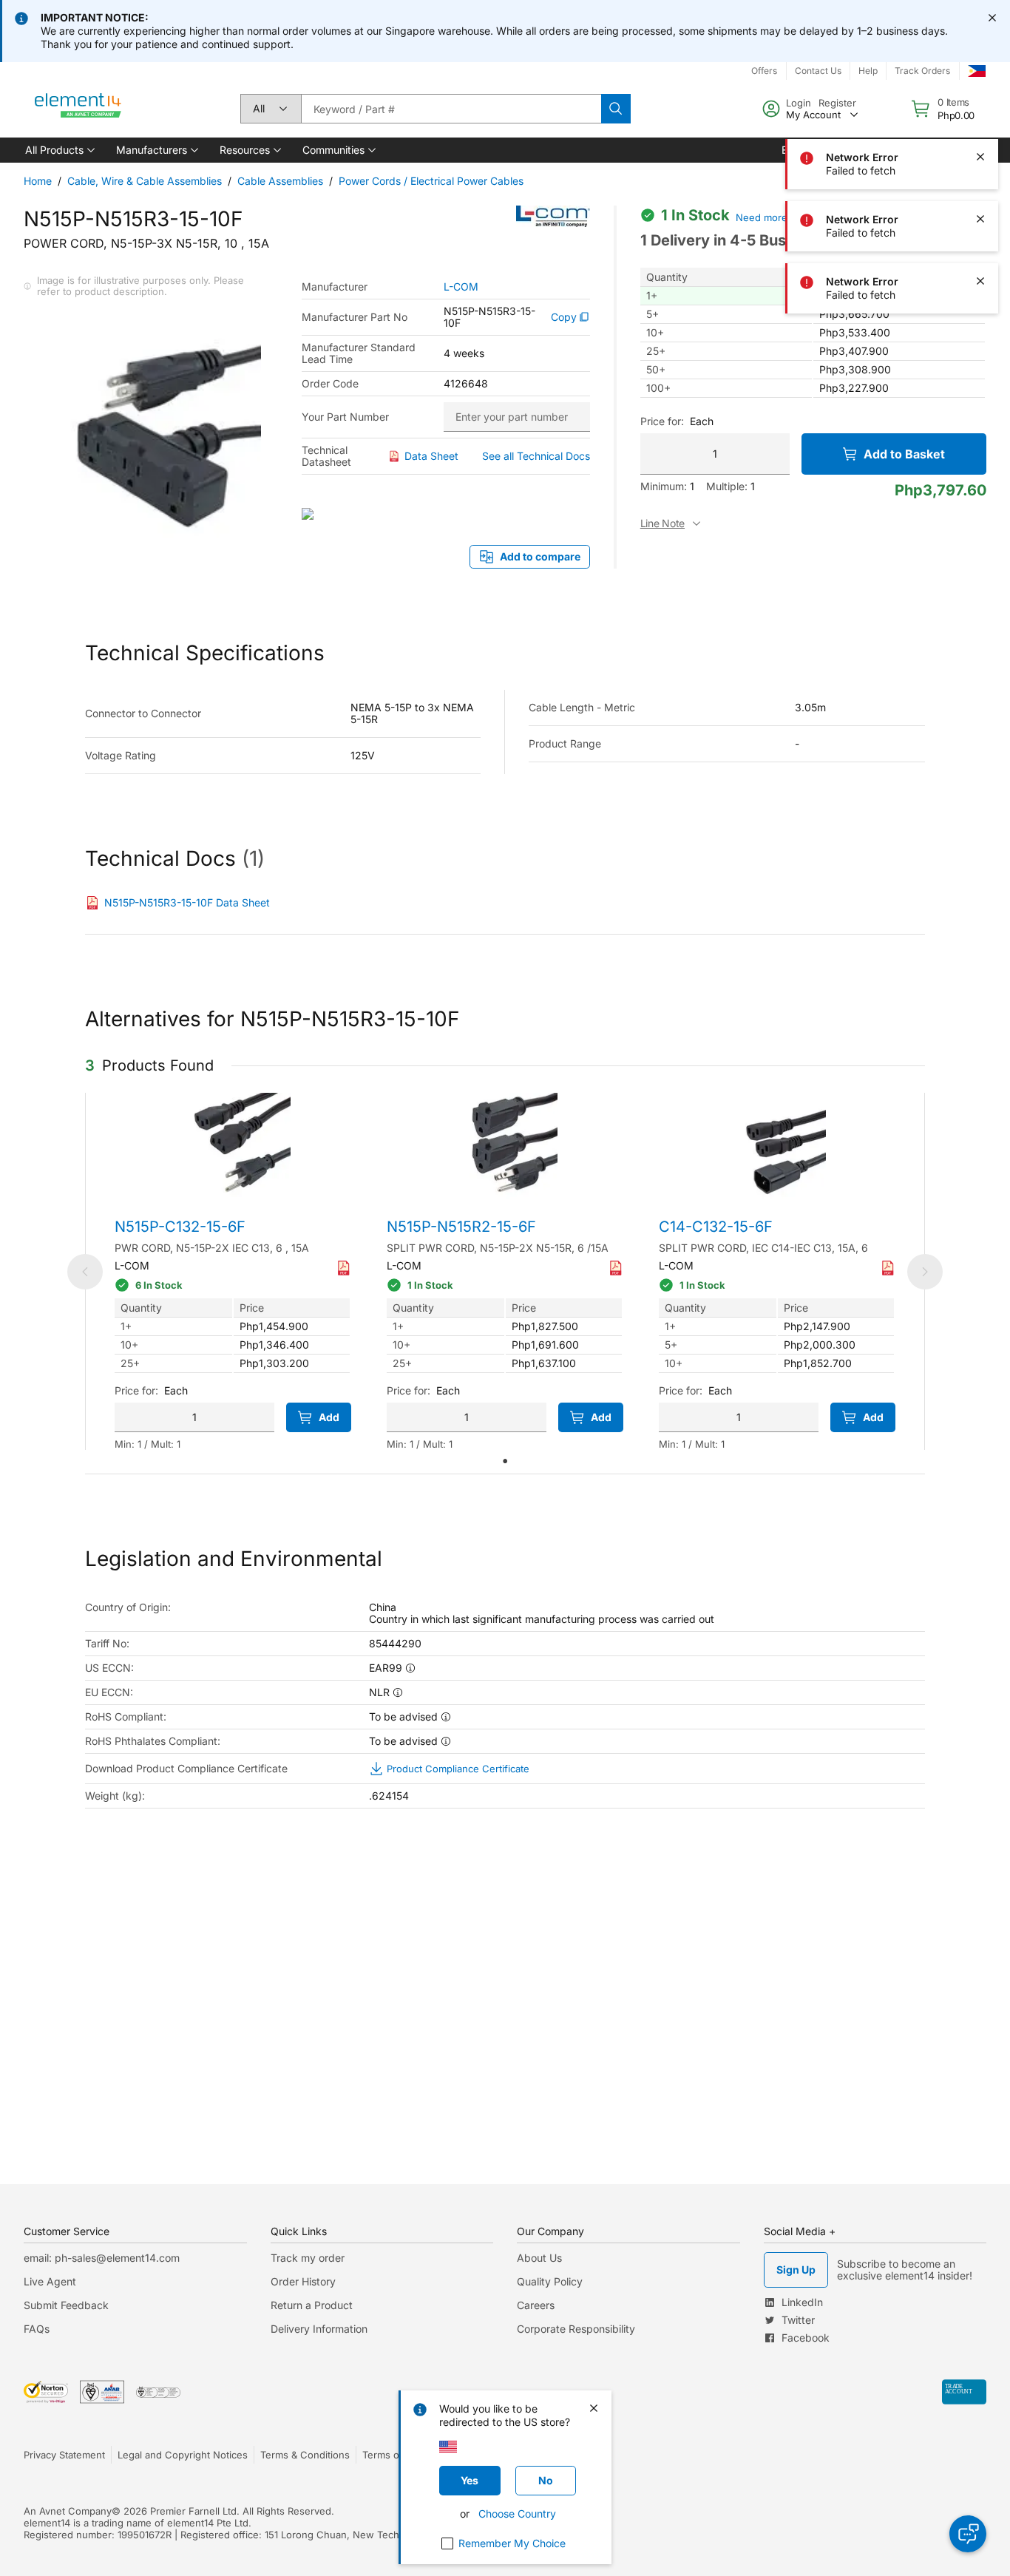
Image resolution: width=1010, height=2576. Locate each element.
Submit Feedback (66, 2305)
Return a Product (312, 2305)
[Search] (616, 109)
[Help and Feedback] (968, 2534)
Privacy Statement (64, 2455)
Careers (536, 2305)
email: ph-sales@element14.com (102, 2258)
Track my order (308, 2258)
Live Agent (50, 2281)
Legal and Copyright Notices (183, 2455)
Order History (303, 2281)
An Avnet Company (68, 2511)
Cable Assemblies (280, 181)
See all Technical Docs (536, 456)
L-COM (461, 287)
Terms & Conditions (305, 2455)
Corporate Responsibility (576, 2329)
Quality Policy (550, 2281)
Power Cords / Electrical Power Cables (431, 181)
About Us (539, 2258)
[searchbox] (451, 109)
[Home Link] (78, 109)
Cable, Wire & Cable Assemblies (145, 181)
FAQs (37, 2329)
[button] (59, 150)
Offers (764, 71)
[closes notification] (992, 18)
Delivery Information (319, 2329)
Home (38, 181)
